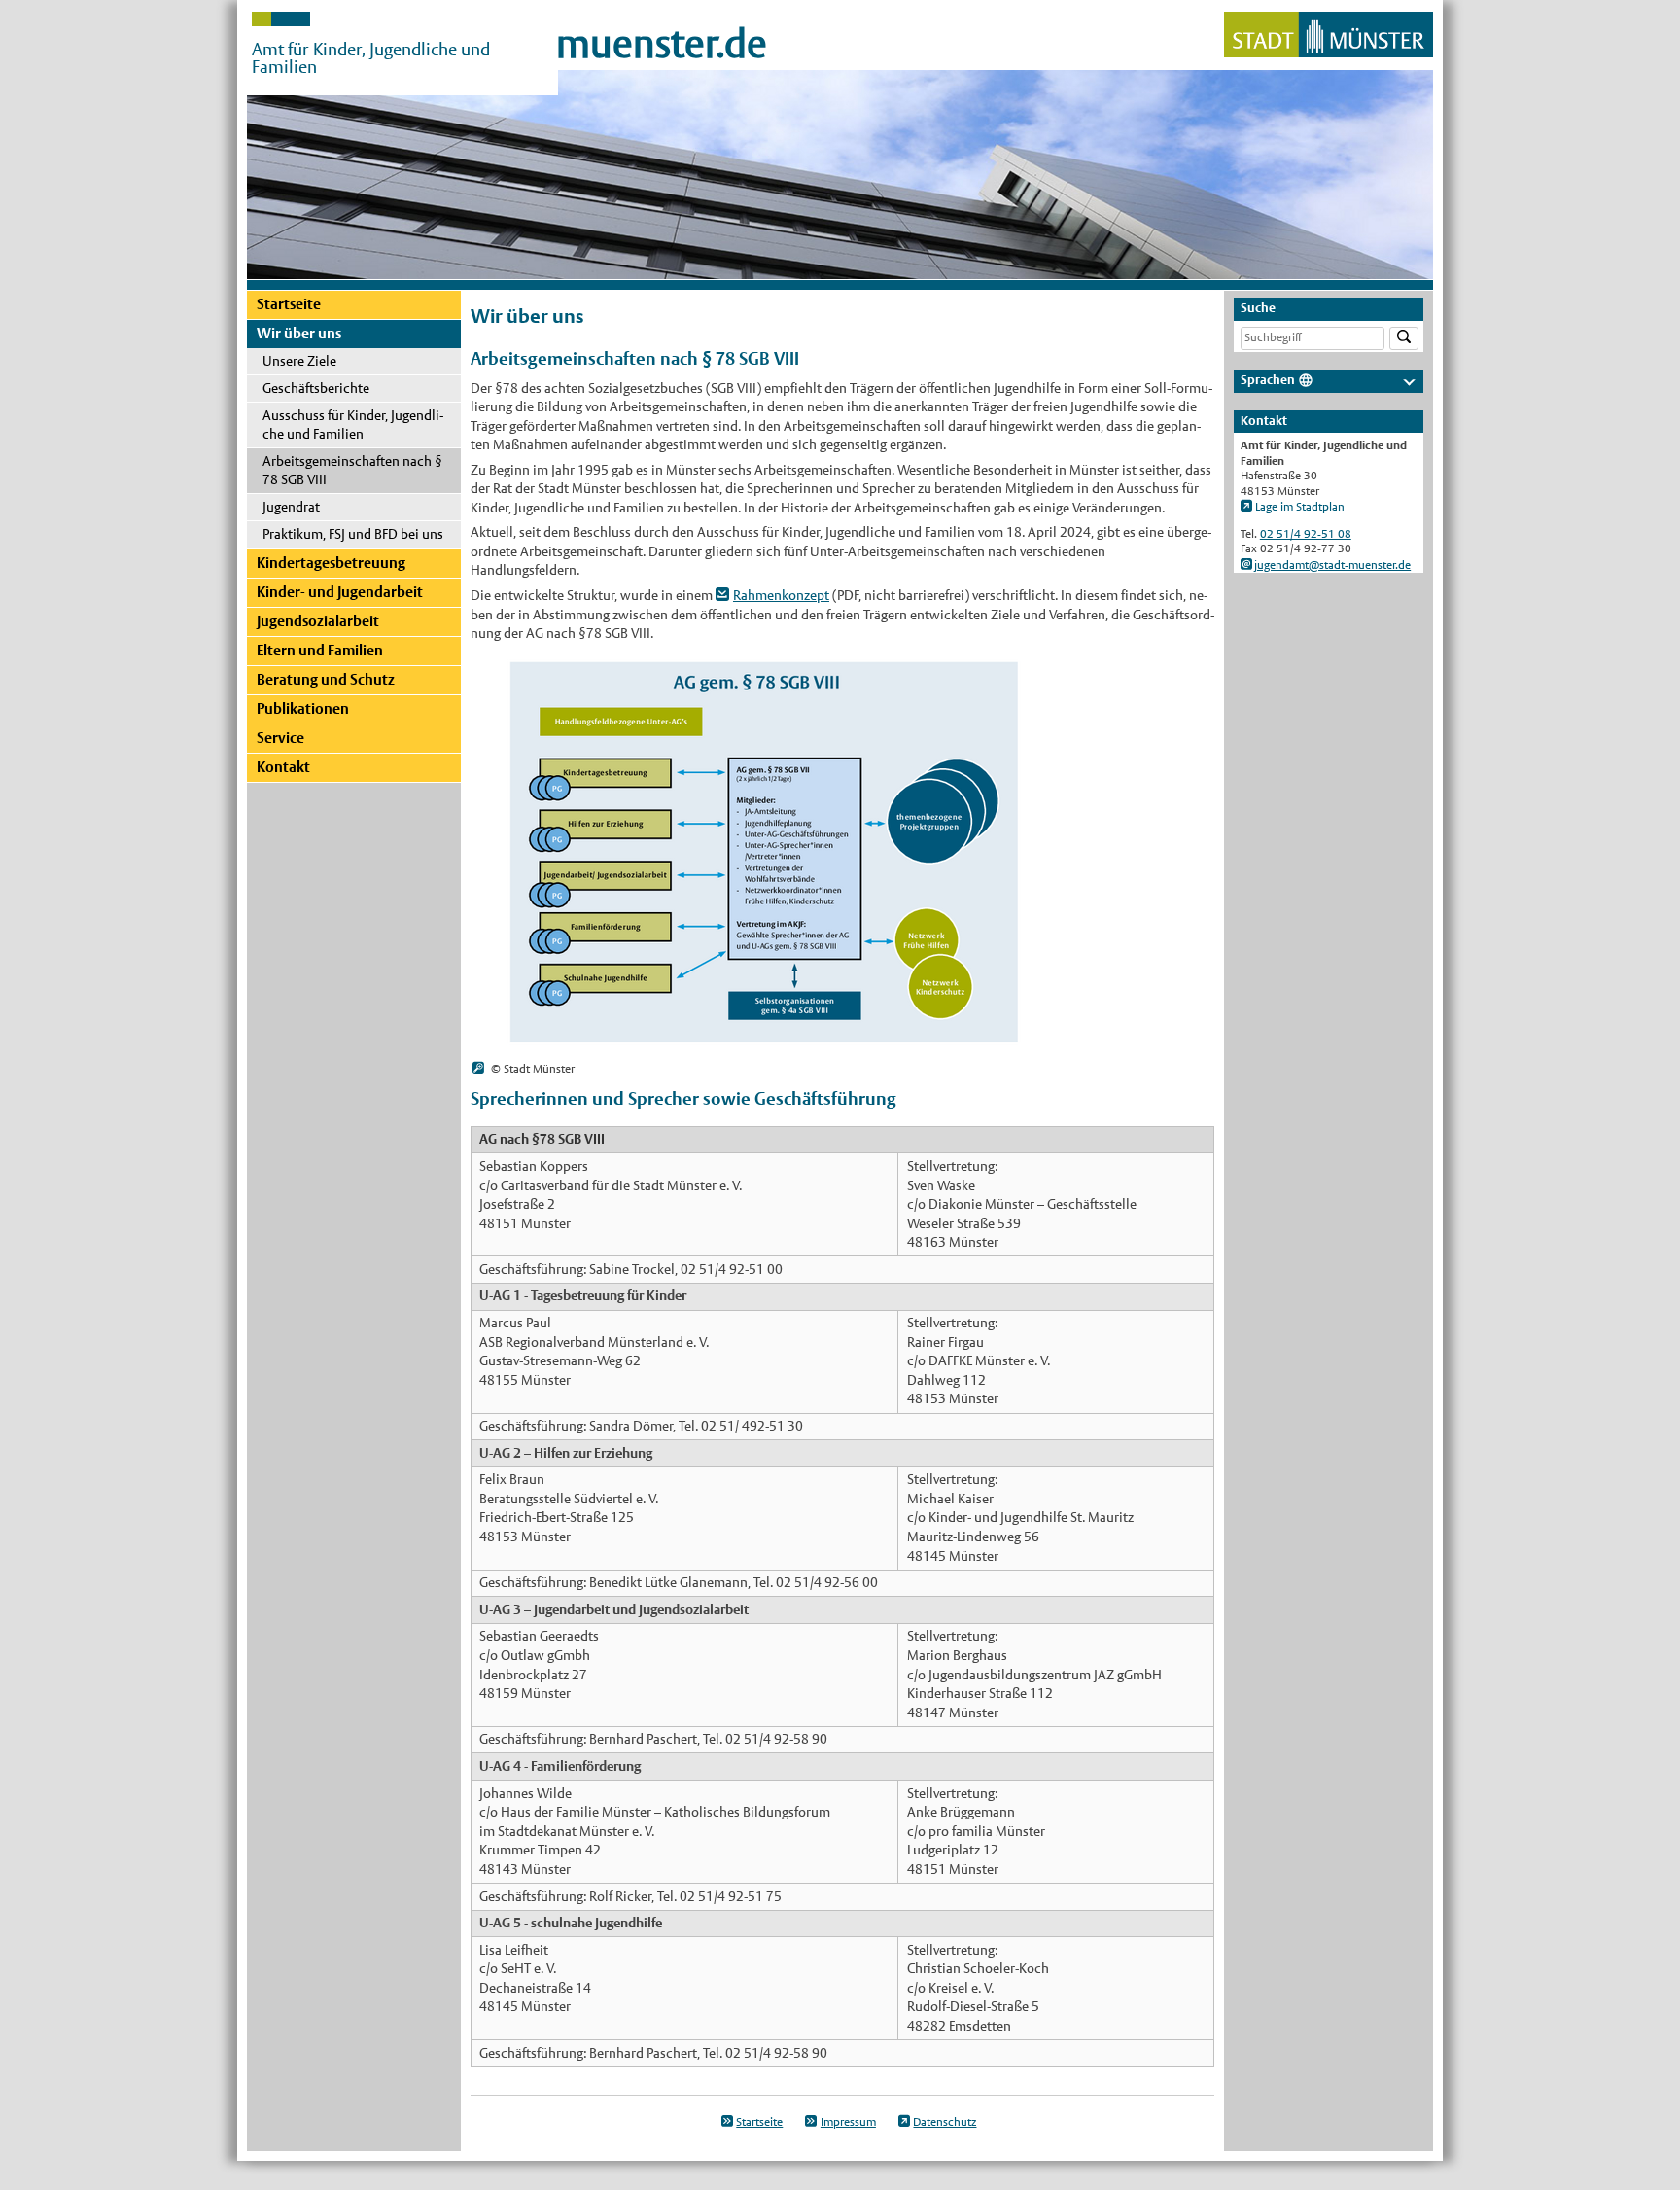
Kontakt (283, 767)
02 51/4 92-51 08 (1306, 534)
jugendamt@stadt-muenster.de (1332, 565)
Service (280, 738)
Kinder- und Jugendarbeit (340, 592)
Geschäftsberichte (316, 388)
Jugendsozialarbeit (318, 621)
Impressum (848, 2122)
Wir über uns (299, 333)
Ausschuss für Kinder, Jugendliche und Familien (353, 424)
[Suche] (1404, 339)
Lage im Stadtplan (1300, 507)
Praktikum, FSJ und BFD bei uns (353, 534)
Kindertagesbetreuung (331, 563)
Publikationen (303, 708)
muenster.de (662, 44)
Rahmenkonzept (781, 595)
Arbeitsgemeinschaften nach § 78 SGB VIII (352, 470)
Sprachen (1268, 380)
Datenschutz (945, 2122)
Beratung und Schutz (326, 679)
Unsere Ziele (299, 361)
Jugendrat (291, 507)
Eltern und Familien (320, 650)
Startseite (289, 304)
